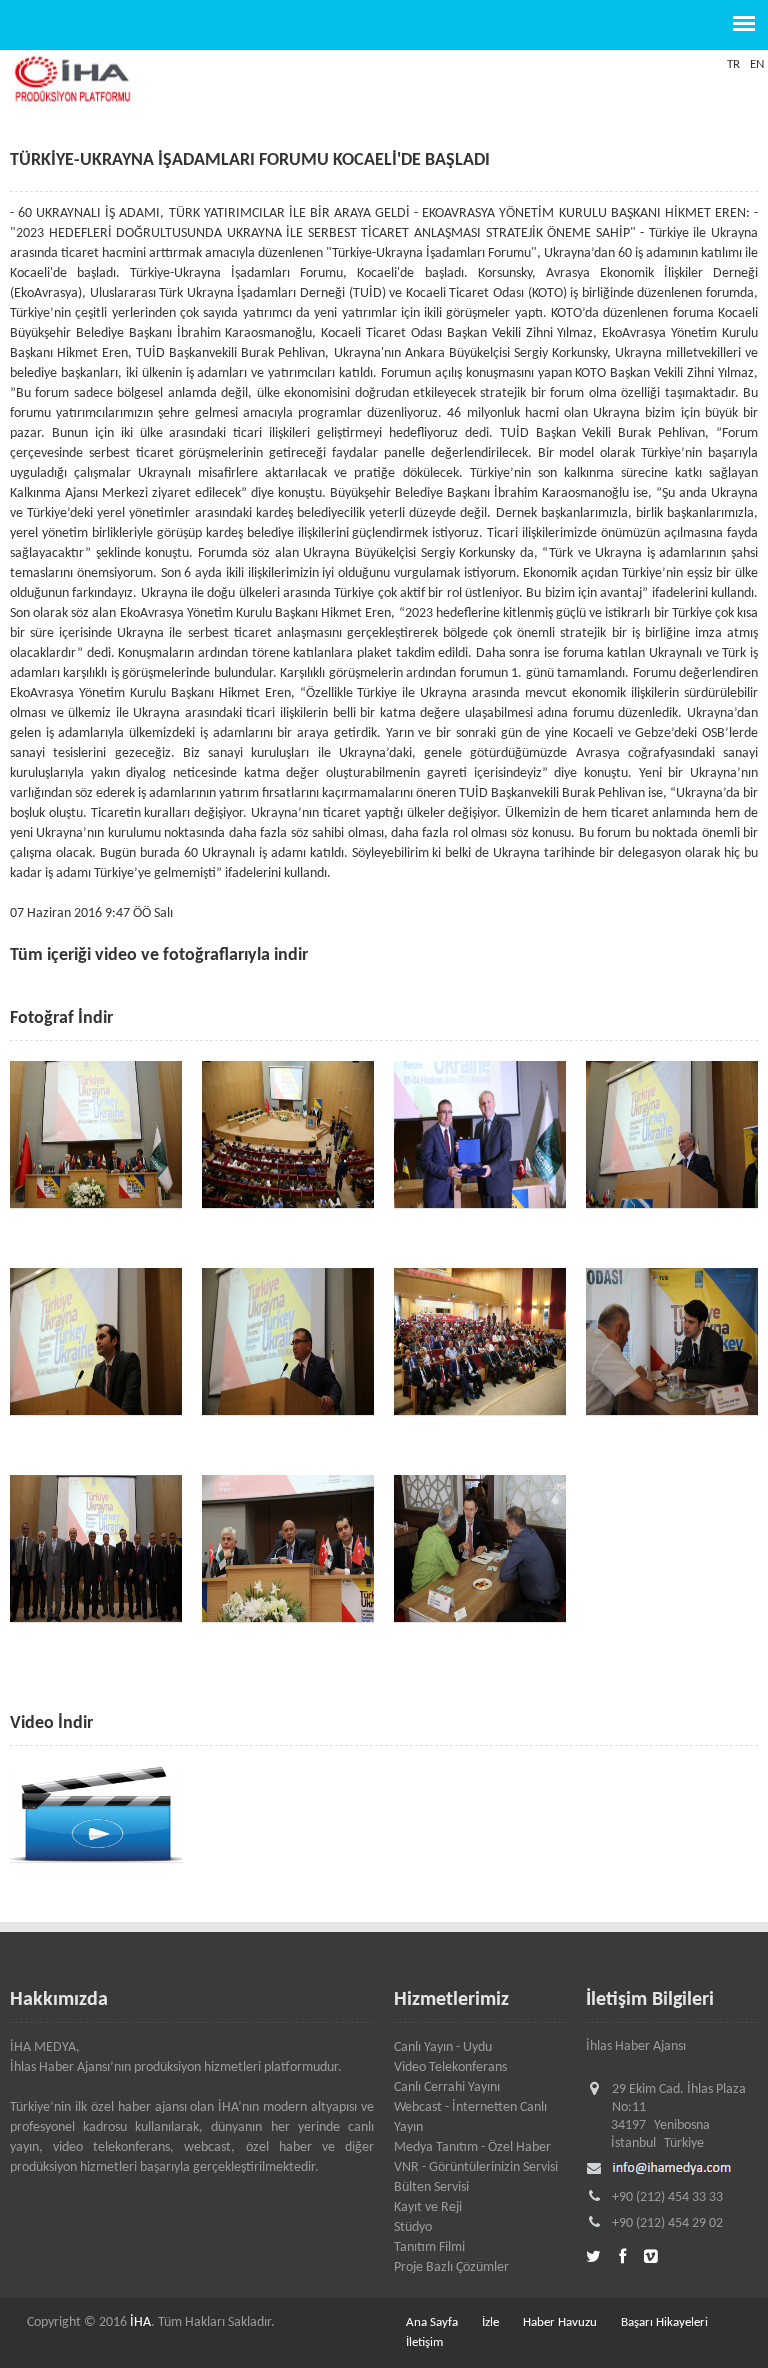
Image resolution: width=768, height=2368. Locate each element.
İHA (140, 2322)
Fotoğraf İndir (61, 1018)
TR (733, 64)
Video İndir (51, 1723)
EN (757, 64)
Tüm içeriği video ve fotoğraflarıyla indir (159, 955)
